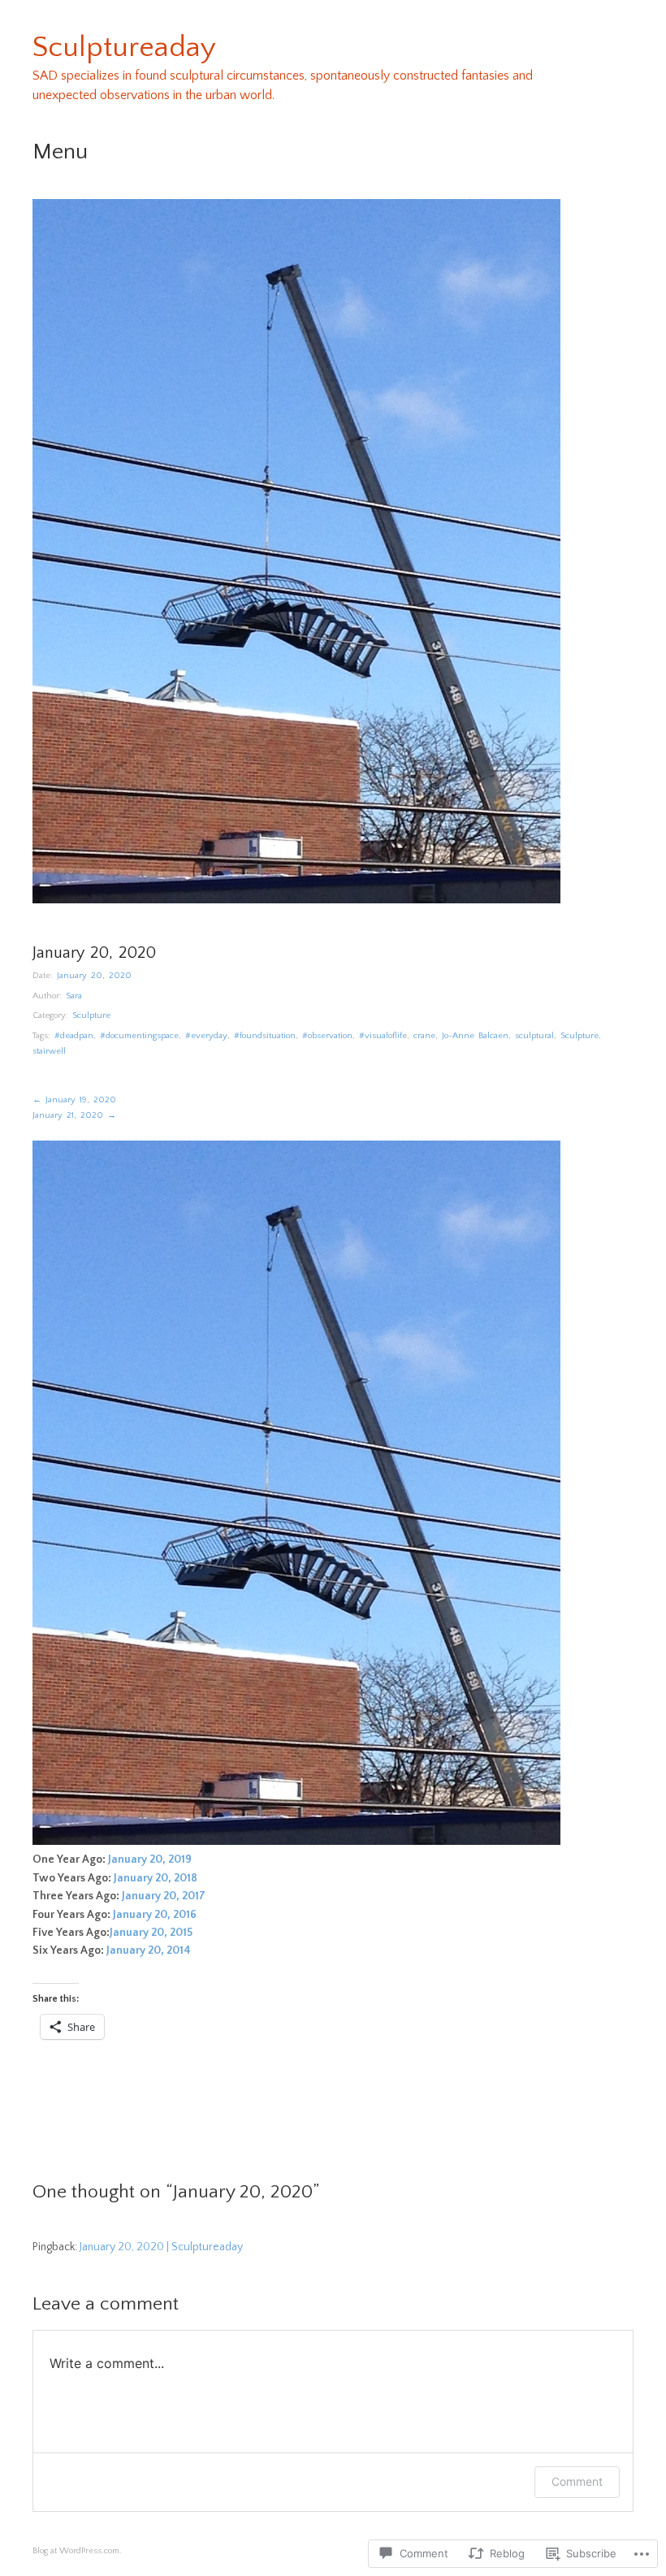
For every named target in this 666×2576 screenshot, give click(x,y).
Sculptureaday (124, 47)
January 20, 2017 (164, 1896)
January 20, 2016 (155, 1915)
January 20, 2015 (151, 1933)
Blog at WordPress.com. (77, 2551)
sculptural (534, 1036)
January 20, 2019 (150, 1859)
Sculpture (91, 1015)
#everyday (206, 1036)
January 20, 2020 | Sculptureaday (161, 2247)
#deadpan (74, 1036)
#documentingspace (139, 1036)
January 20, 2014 (150, 1950)
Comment (577, 2481)
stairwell (49, 1051)
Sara (74, 996)
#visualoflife (383, 1036)
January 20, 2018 (156, 1878)
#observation (327, 1036)
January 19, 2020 (74, 1100)
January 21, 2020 (74, 1115)
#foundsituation (265, 1036)
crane (424, 1036)
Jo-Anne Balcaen (475, 1036)
